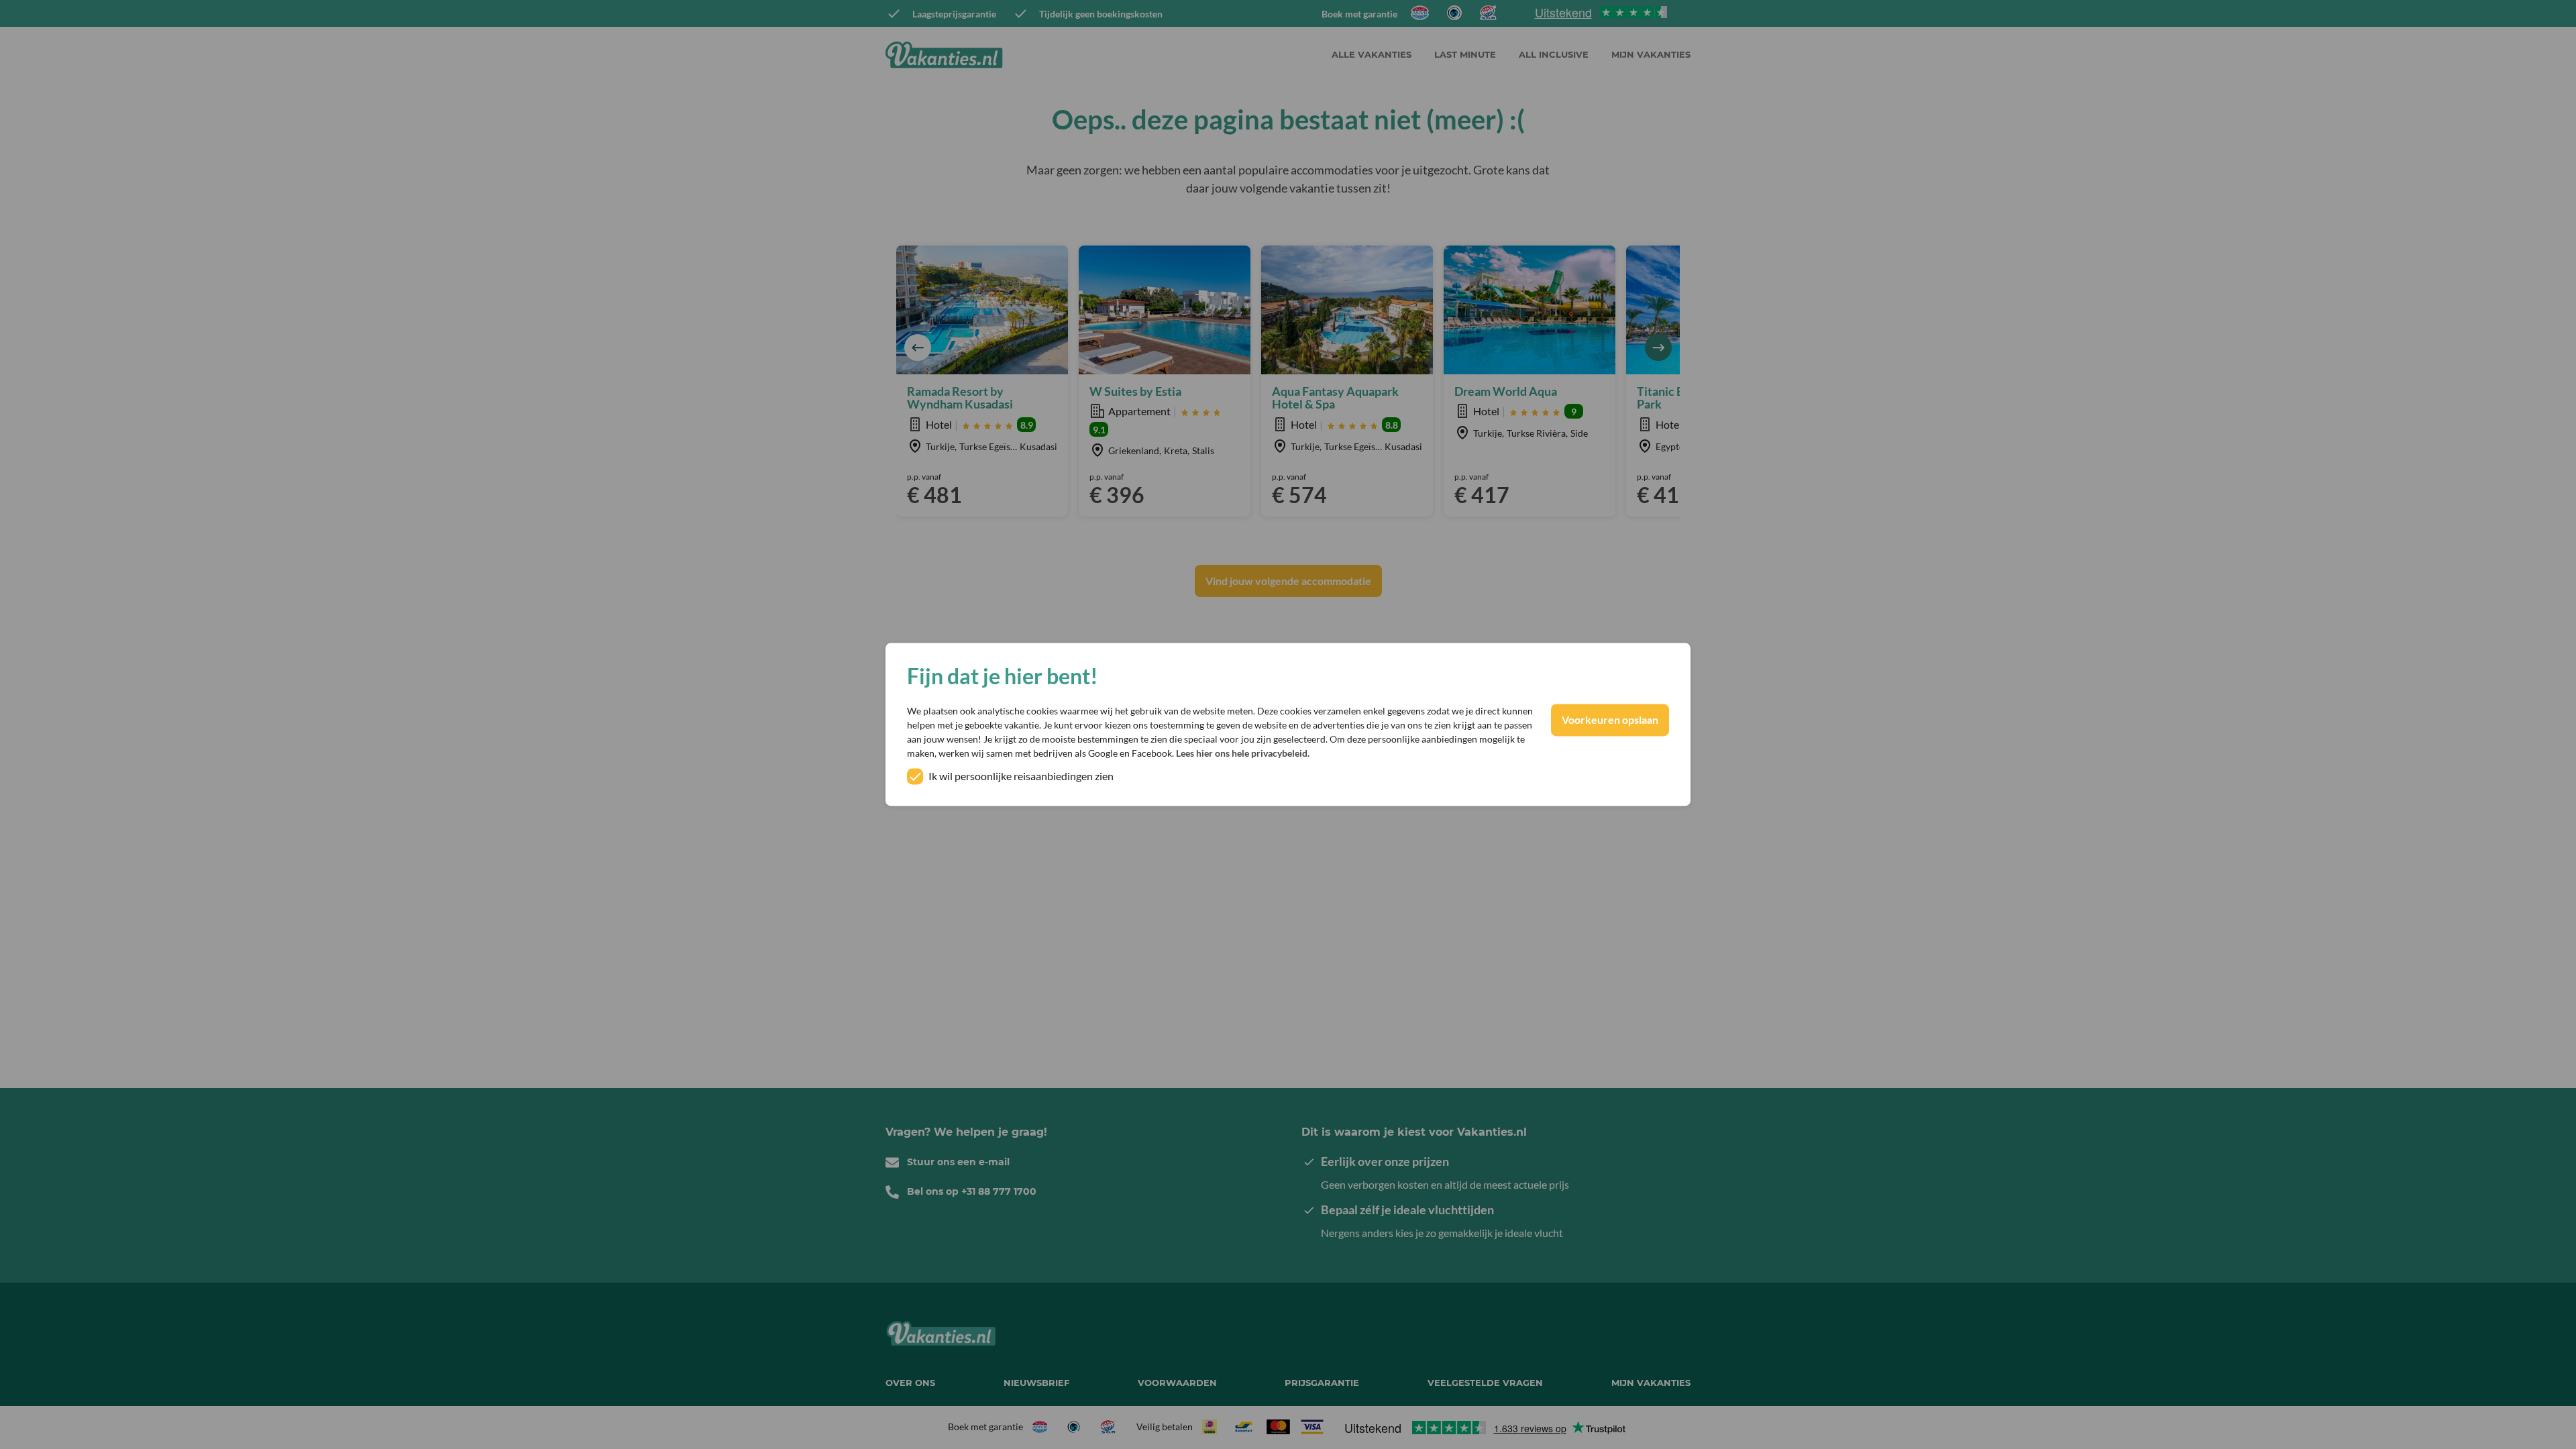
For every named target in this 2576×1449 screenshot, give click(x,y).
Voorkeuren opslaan (1610, 720)
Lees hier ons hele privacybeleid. (1243, 754)
